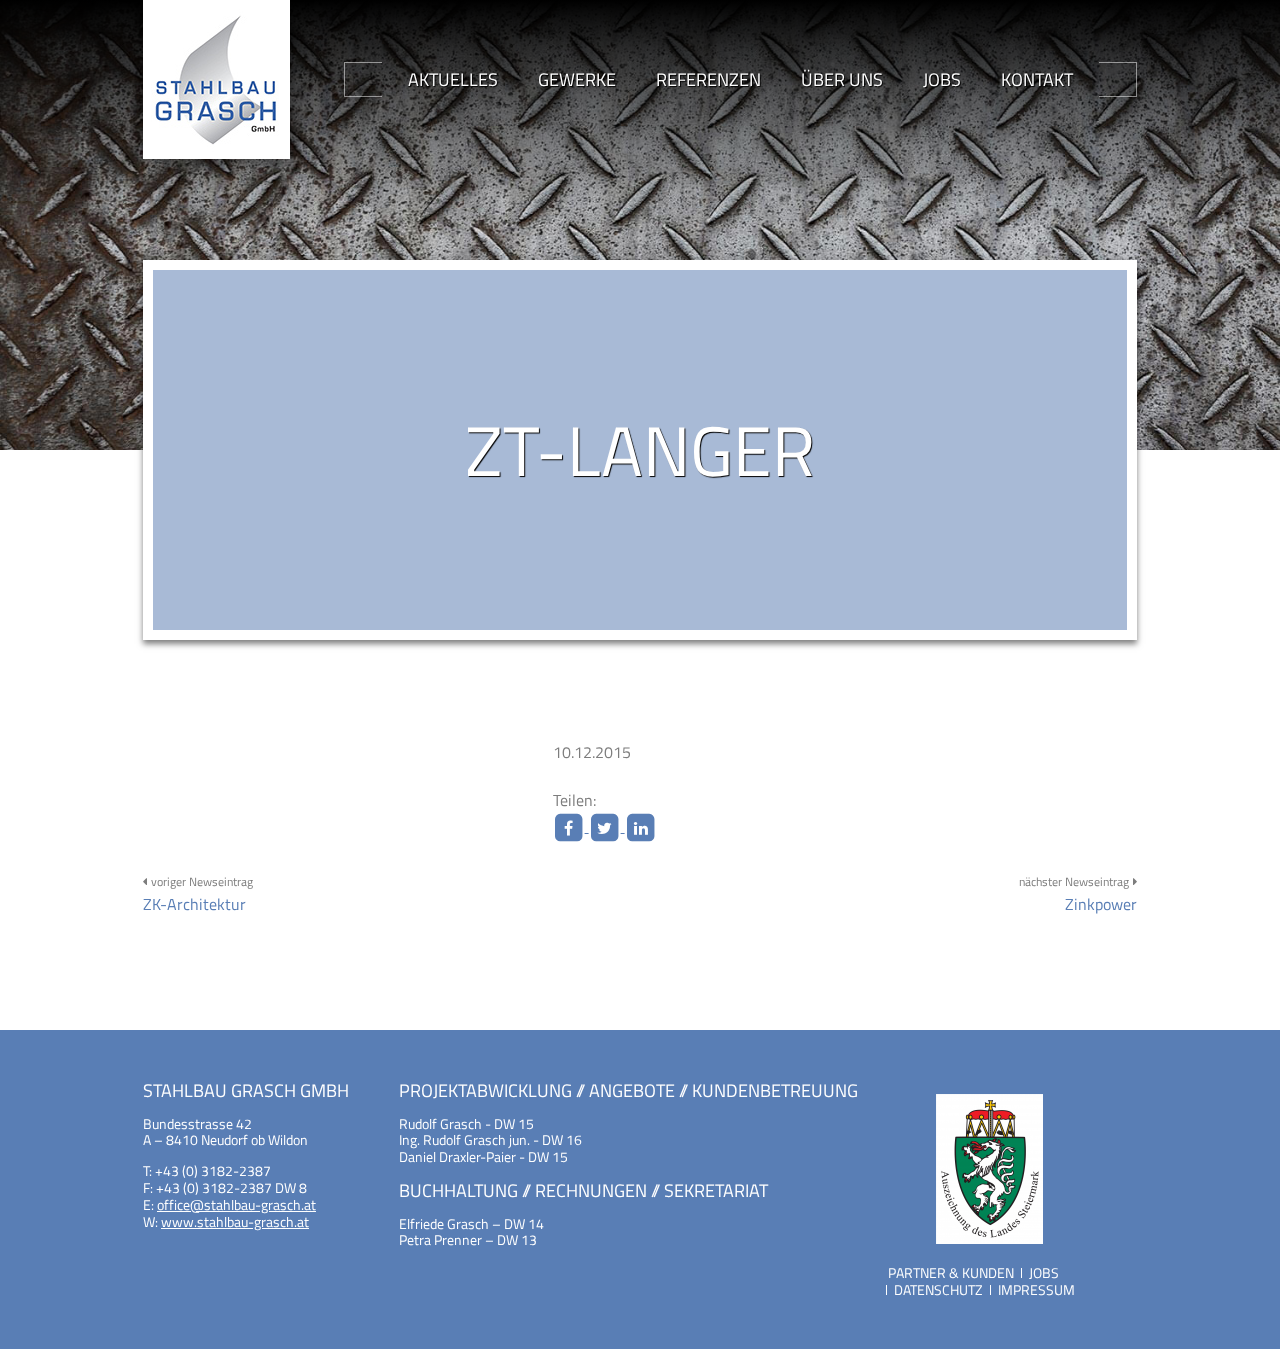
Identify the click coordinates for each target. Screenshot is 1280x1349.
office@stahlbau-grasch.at (236, 1204)
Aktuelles (453, 79)
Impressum (1036, 1289)
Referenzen (708, 79)
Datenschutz (938, 1289)
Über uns (842, 79)
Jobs (942, 79)
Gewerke (577, 79)
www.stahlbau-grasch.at (235, 1221)
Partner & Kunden (951, 1272)
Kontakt (1037, 79)
